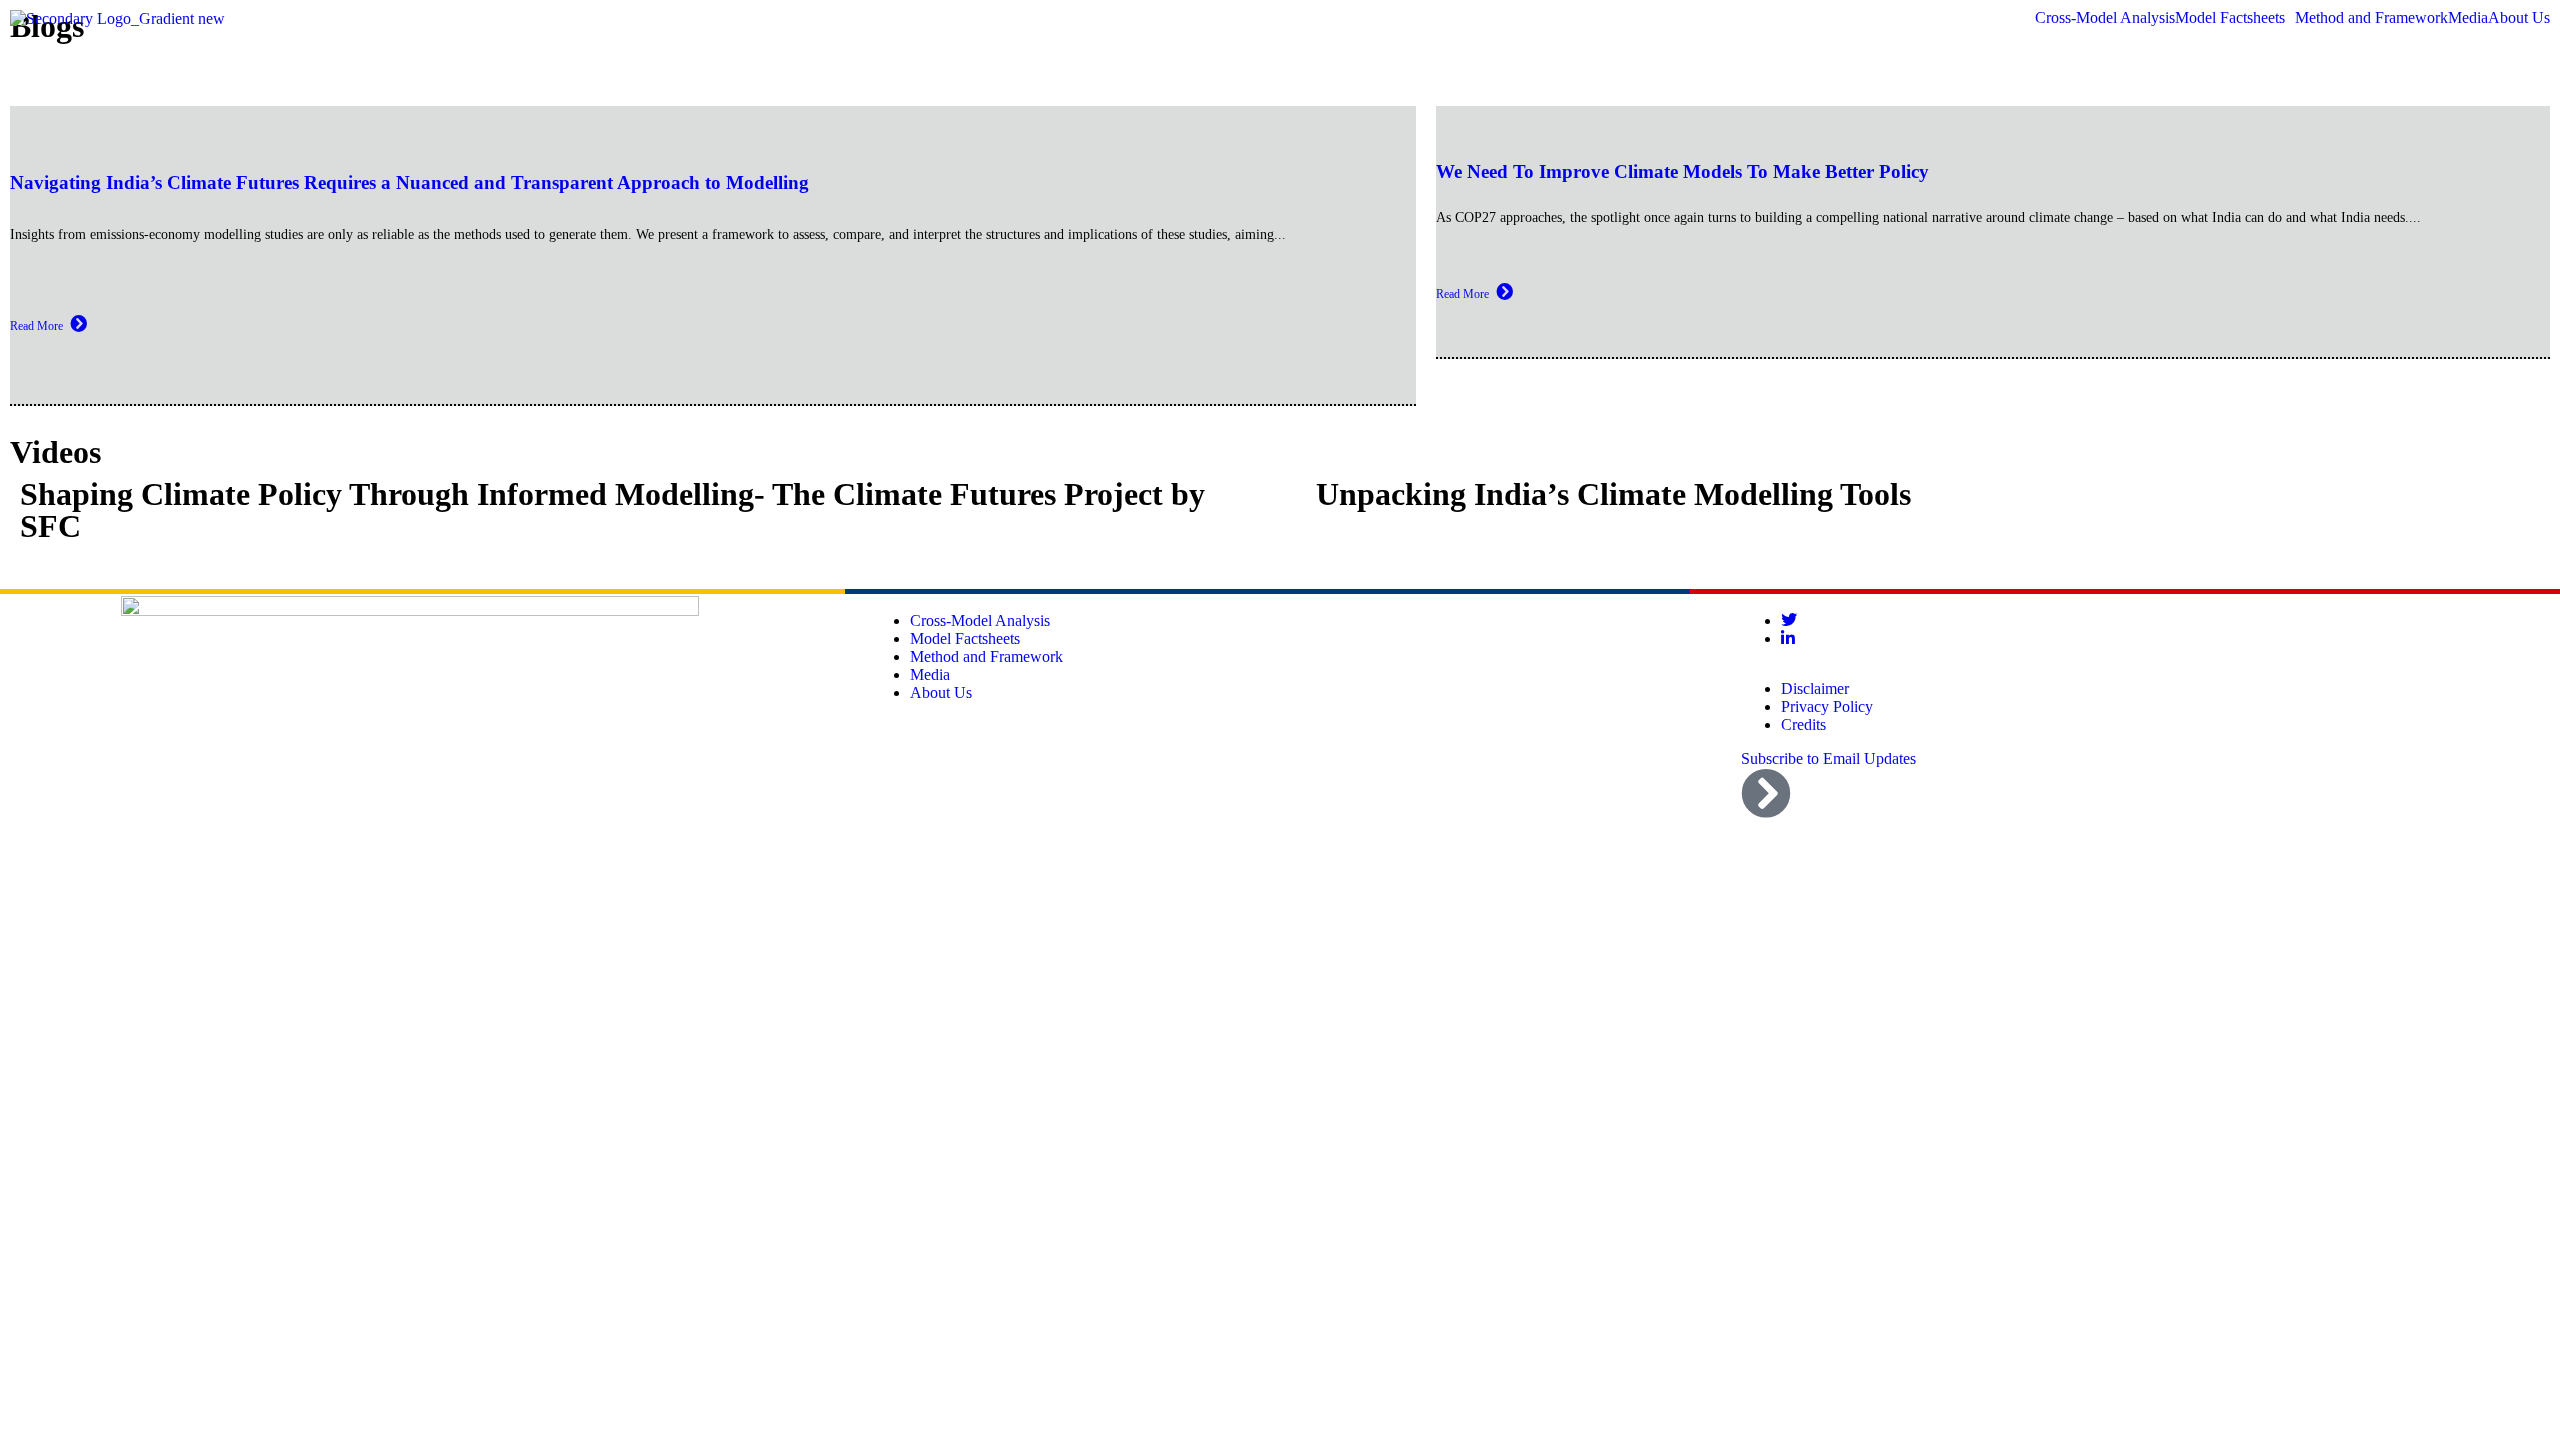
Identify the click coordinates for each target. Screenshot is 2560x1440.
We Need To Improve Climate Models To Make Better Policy (1682, 171)
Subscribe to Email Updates (1828, 758)
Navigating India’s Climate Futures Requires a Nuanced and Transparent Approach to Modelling (409, 182)
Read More (36, 326)
